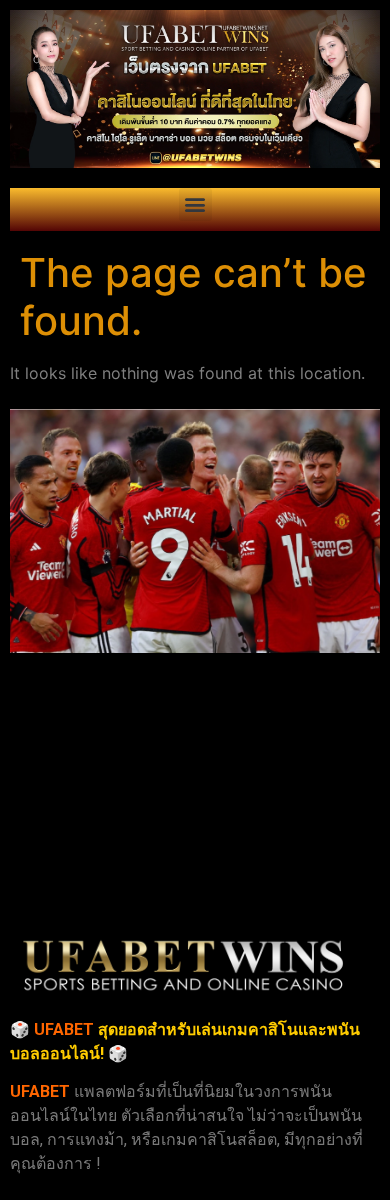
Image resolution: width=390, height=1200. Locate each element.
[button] (195, 204)
